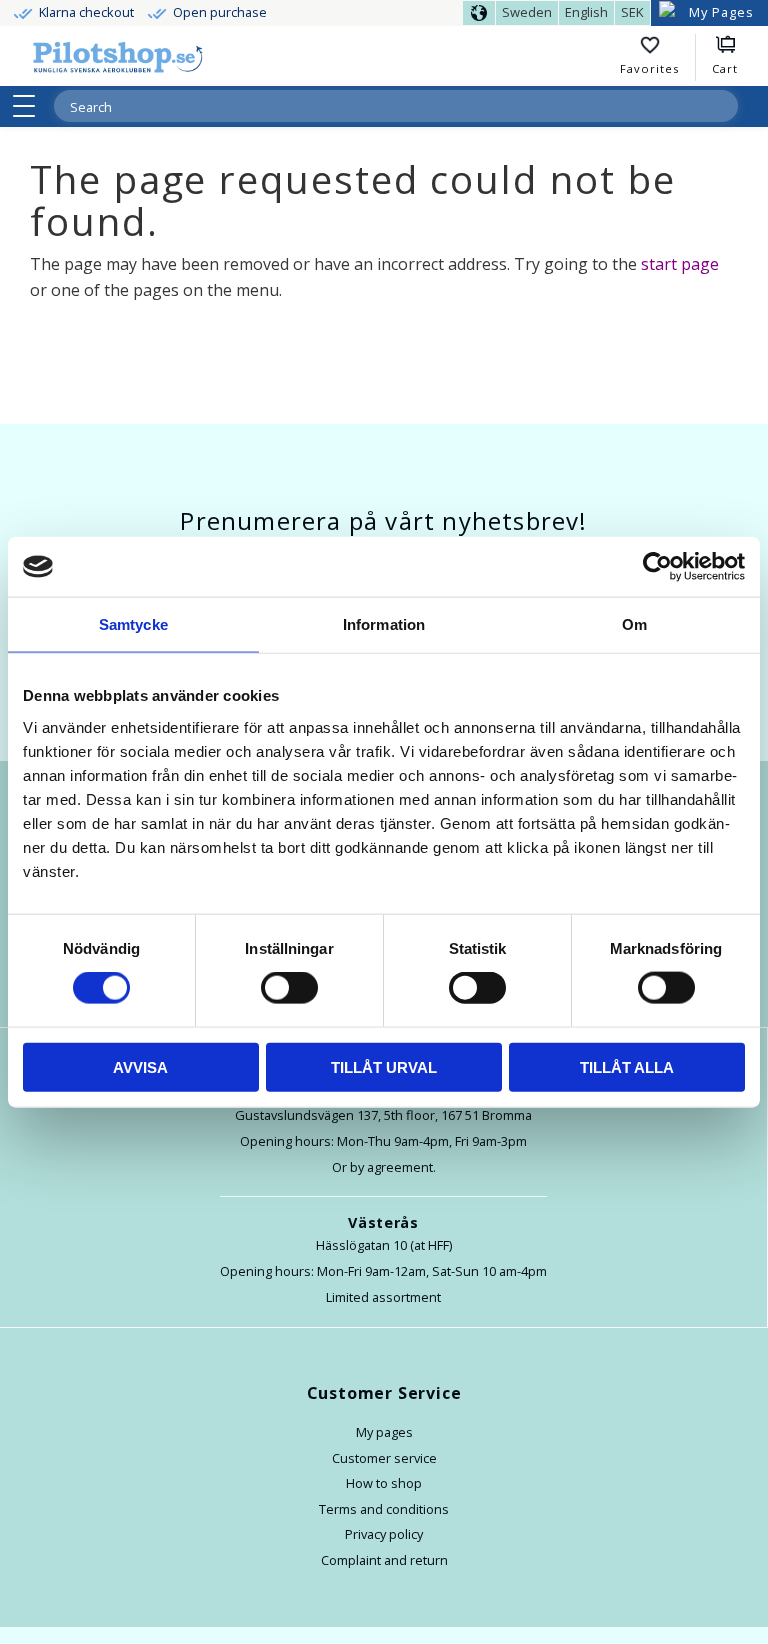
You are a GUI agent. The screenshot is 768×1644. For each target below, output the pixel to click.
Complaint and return (384, 1560)
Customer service (384, 1458)
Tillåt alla (627, 1066)
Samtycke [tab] (133, 624)
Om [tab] (634, 624)
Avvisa (140, 1066)
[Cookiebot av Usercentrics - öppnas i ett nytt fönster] (657, 567)
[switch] (289, 988)
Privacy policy (384, 1534)
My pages (384, 1432)
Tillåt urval (384, 1066)
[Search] (722, 106)
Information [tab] (384, 624)
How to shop (384, 1483)
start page (680, 264)
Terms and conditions (384, 1509)
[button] (30, 106)
